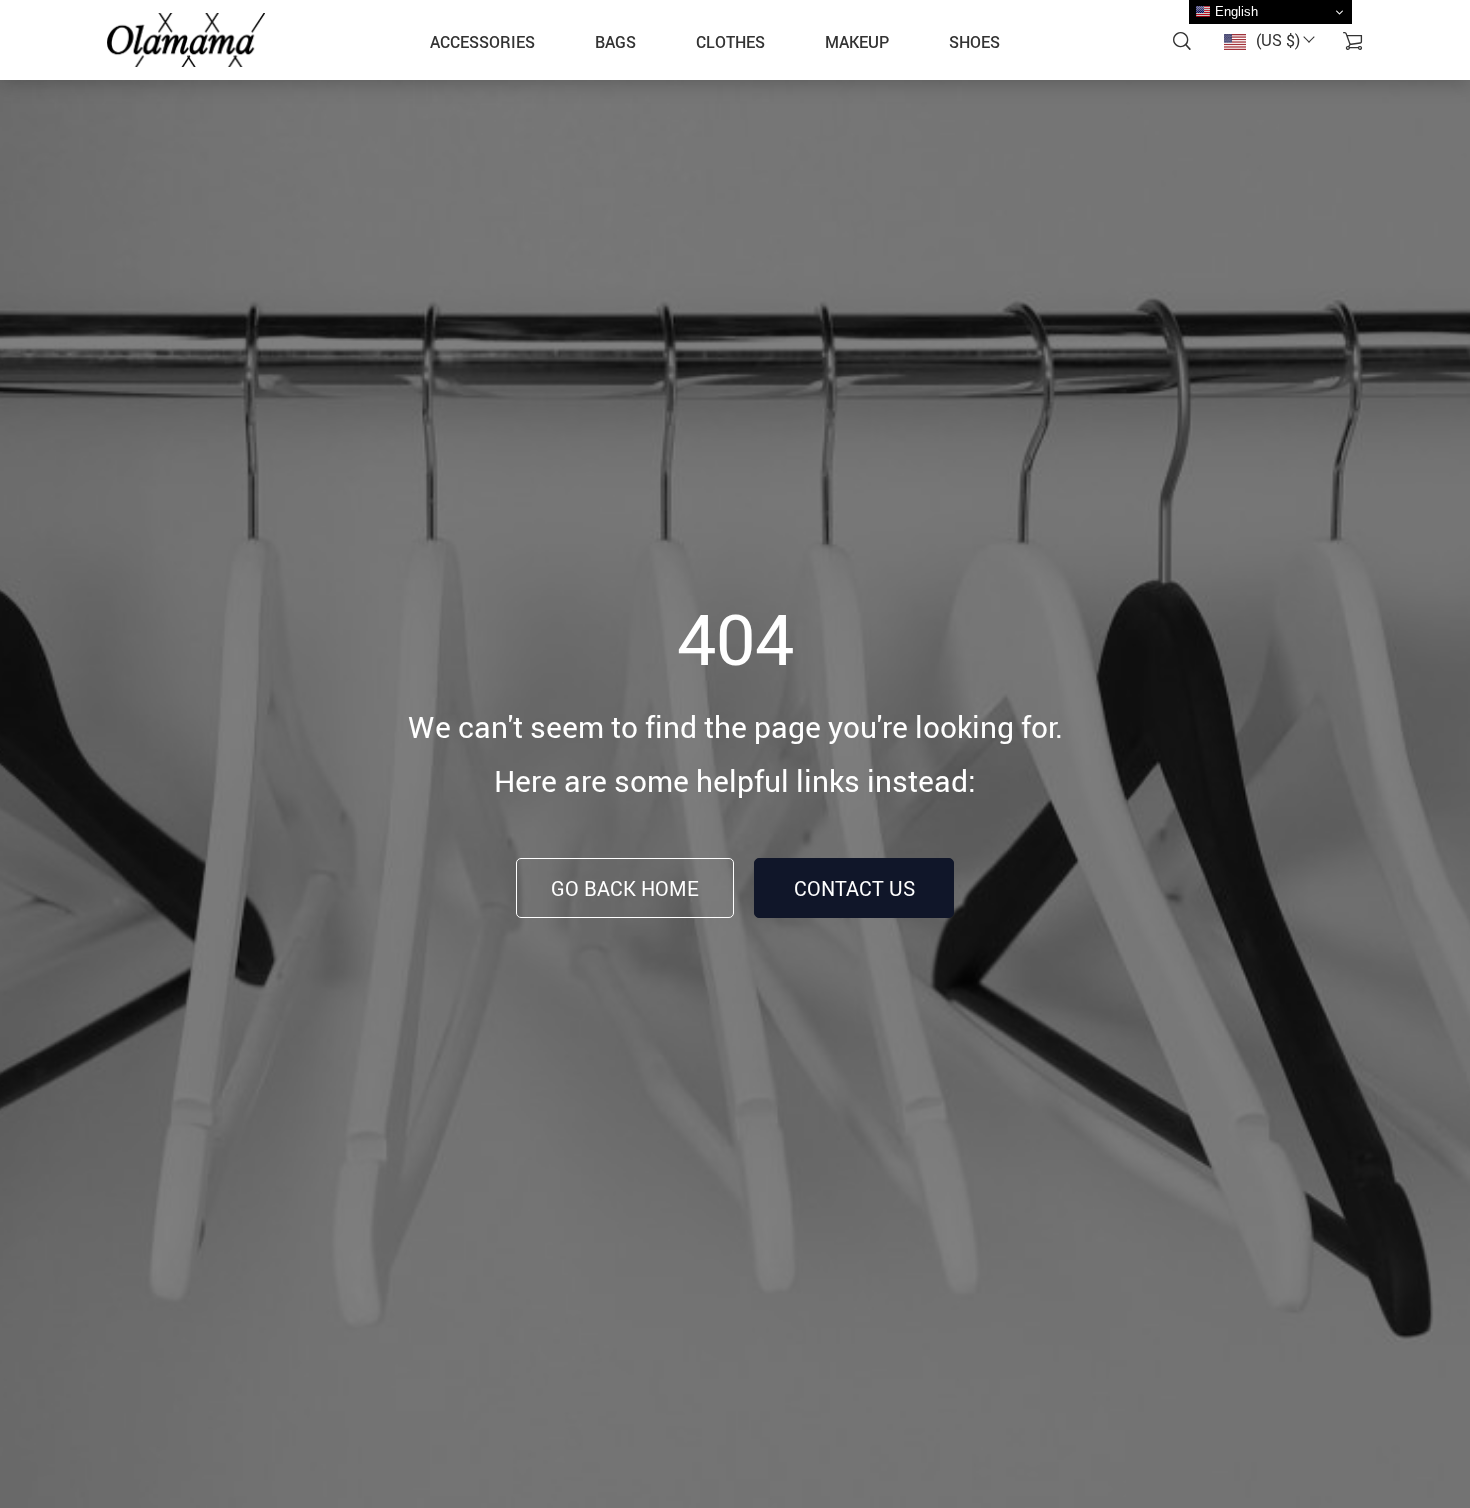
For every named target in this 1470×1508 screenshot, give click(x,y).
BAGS (615, 42)
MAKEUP (857, 42)
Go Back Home (625, 888)
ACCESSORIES (482, 42)
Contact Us (854, 888)
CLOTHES (730, 42)
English (1234, 11)
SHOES (974, 42)
